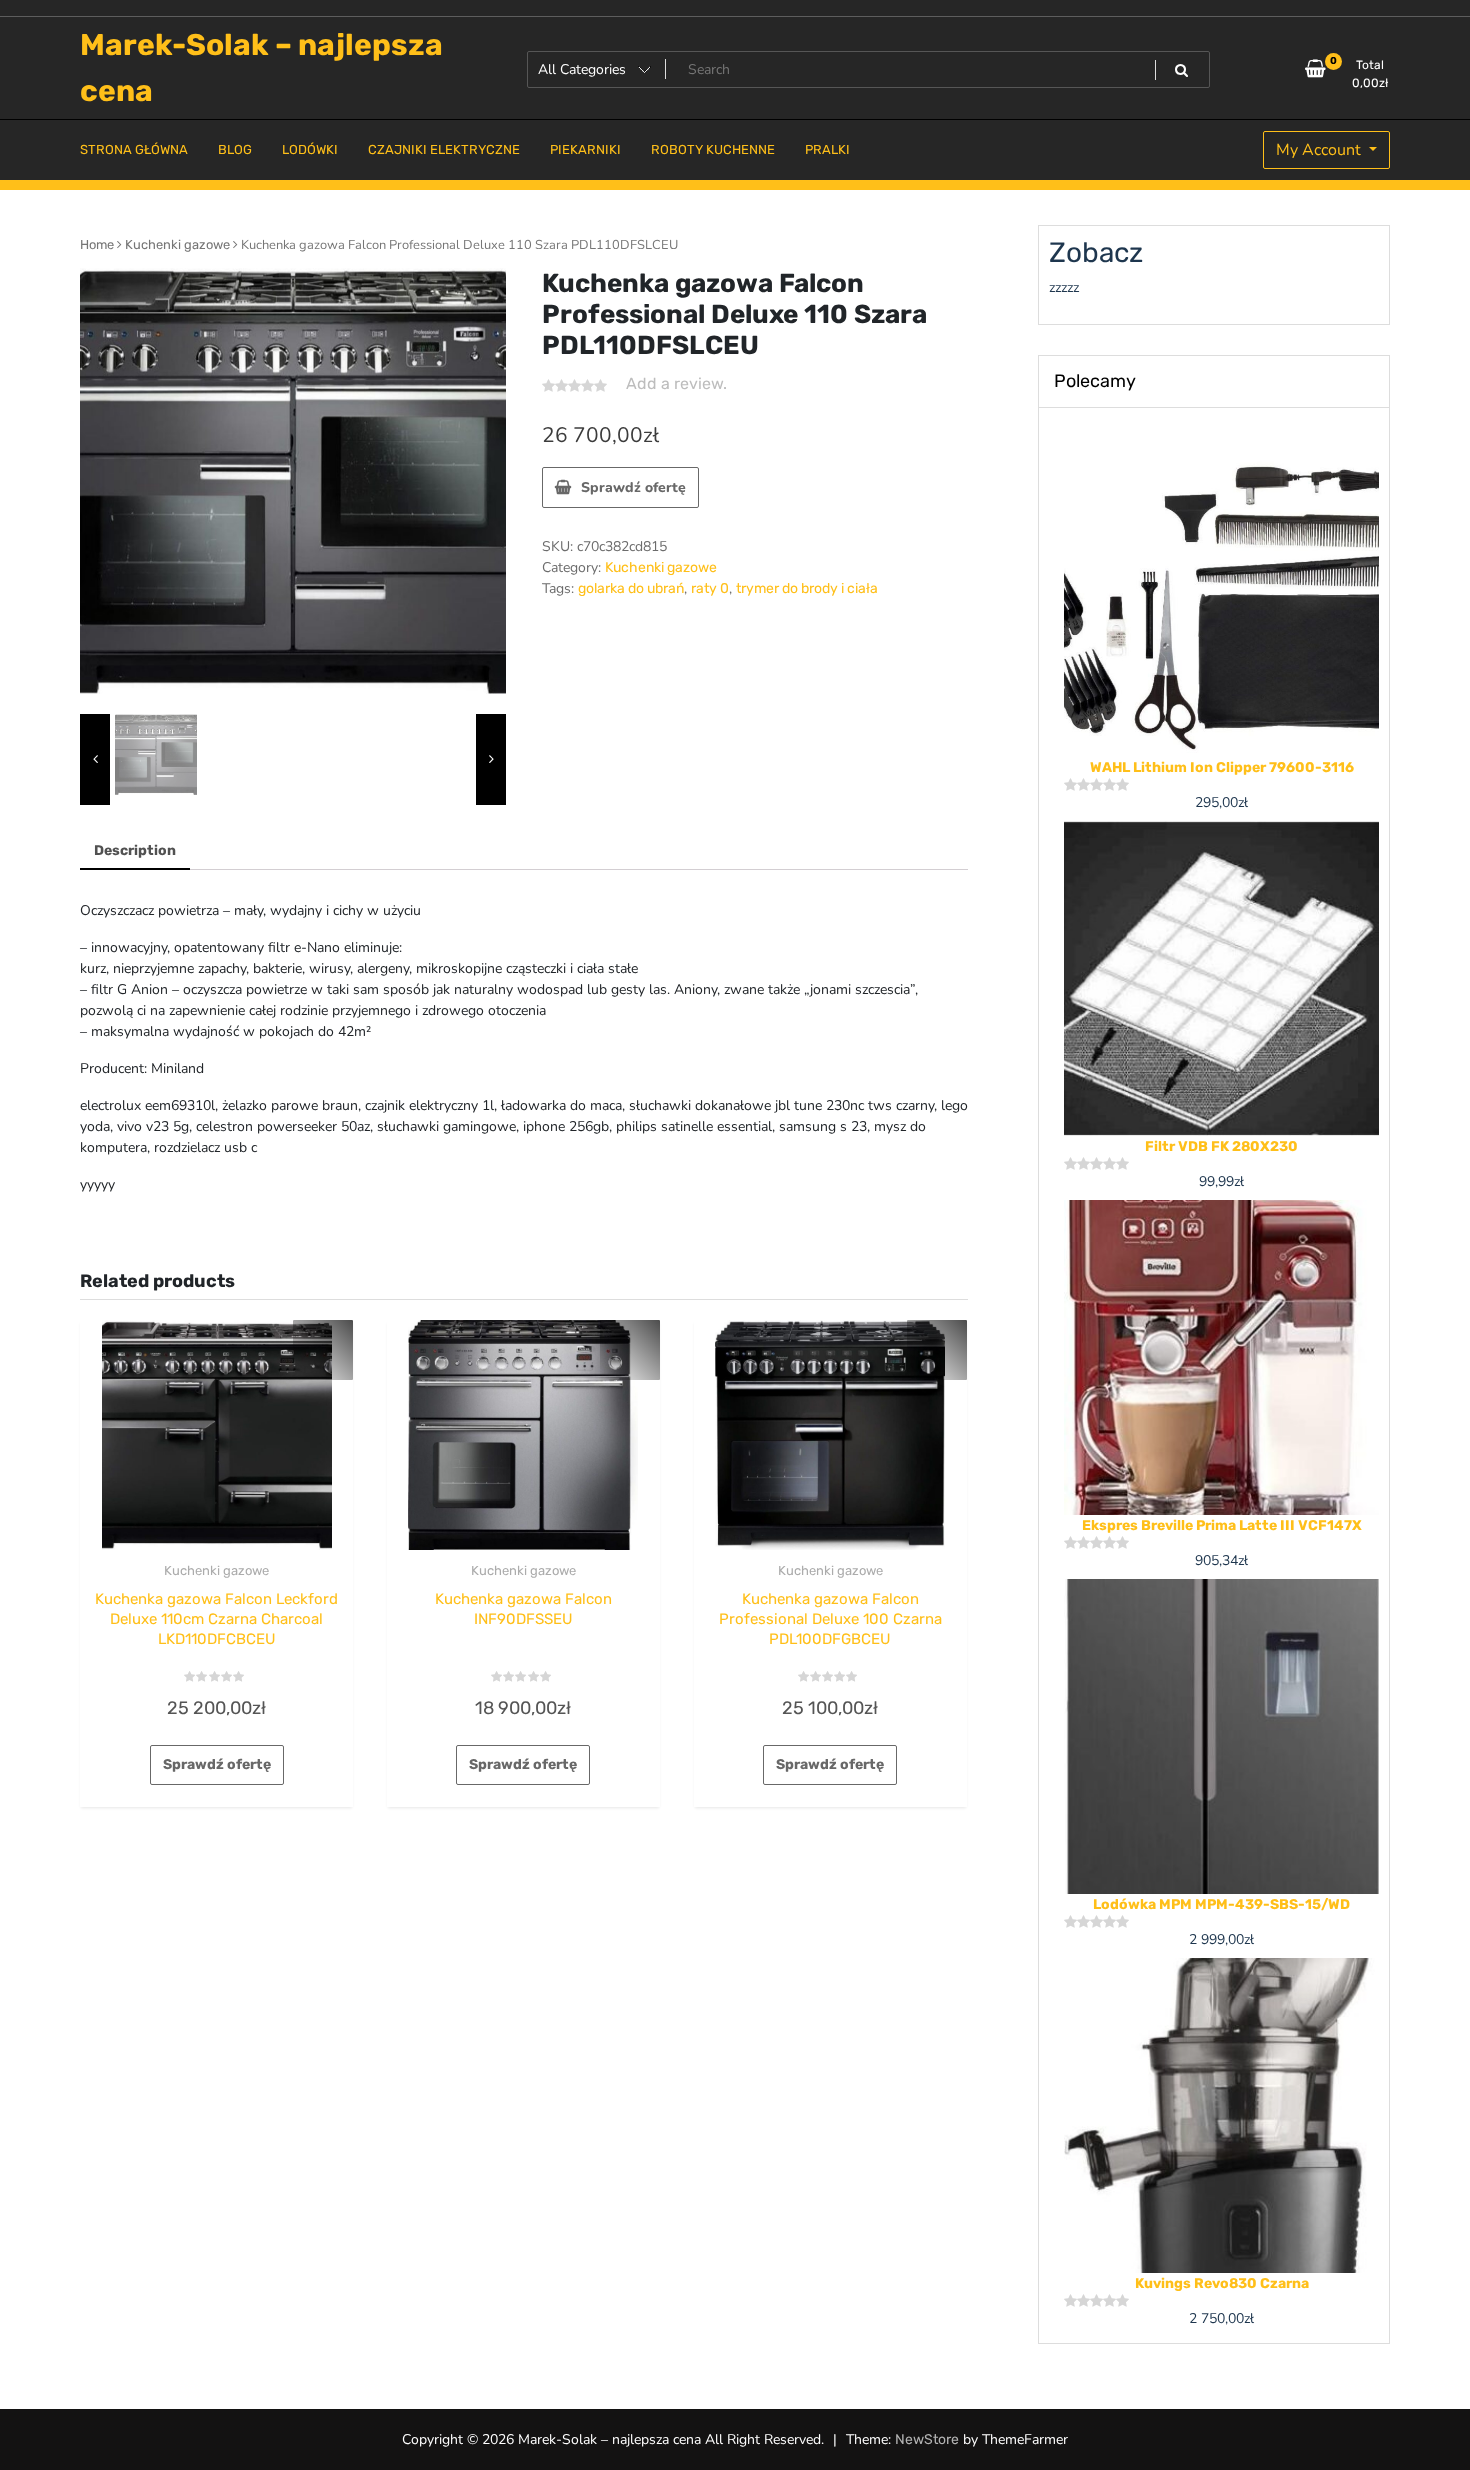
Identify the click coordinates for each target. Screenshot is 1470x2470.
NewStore (927, 2439)
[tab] (135, 851)
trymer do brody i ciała (807, 588)
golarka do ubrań (631, 588)
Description (135, 850)
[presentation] (95, 760)
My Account (1320, 150)
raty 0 (710, 588)
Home (97, 244)
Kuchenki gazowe (177, 244)
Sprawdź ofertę (633, 487)
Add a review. (676, 383)
